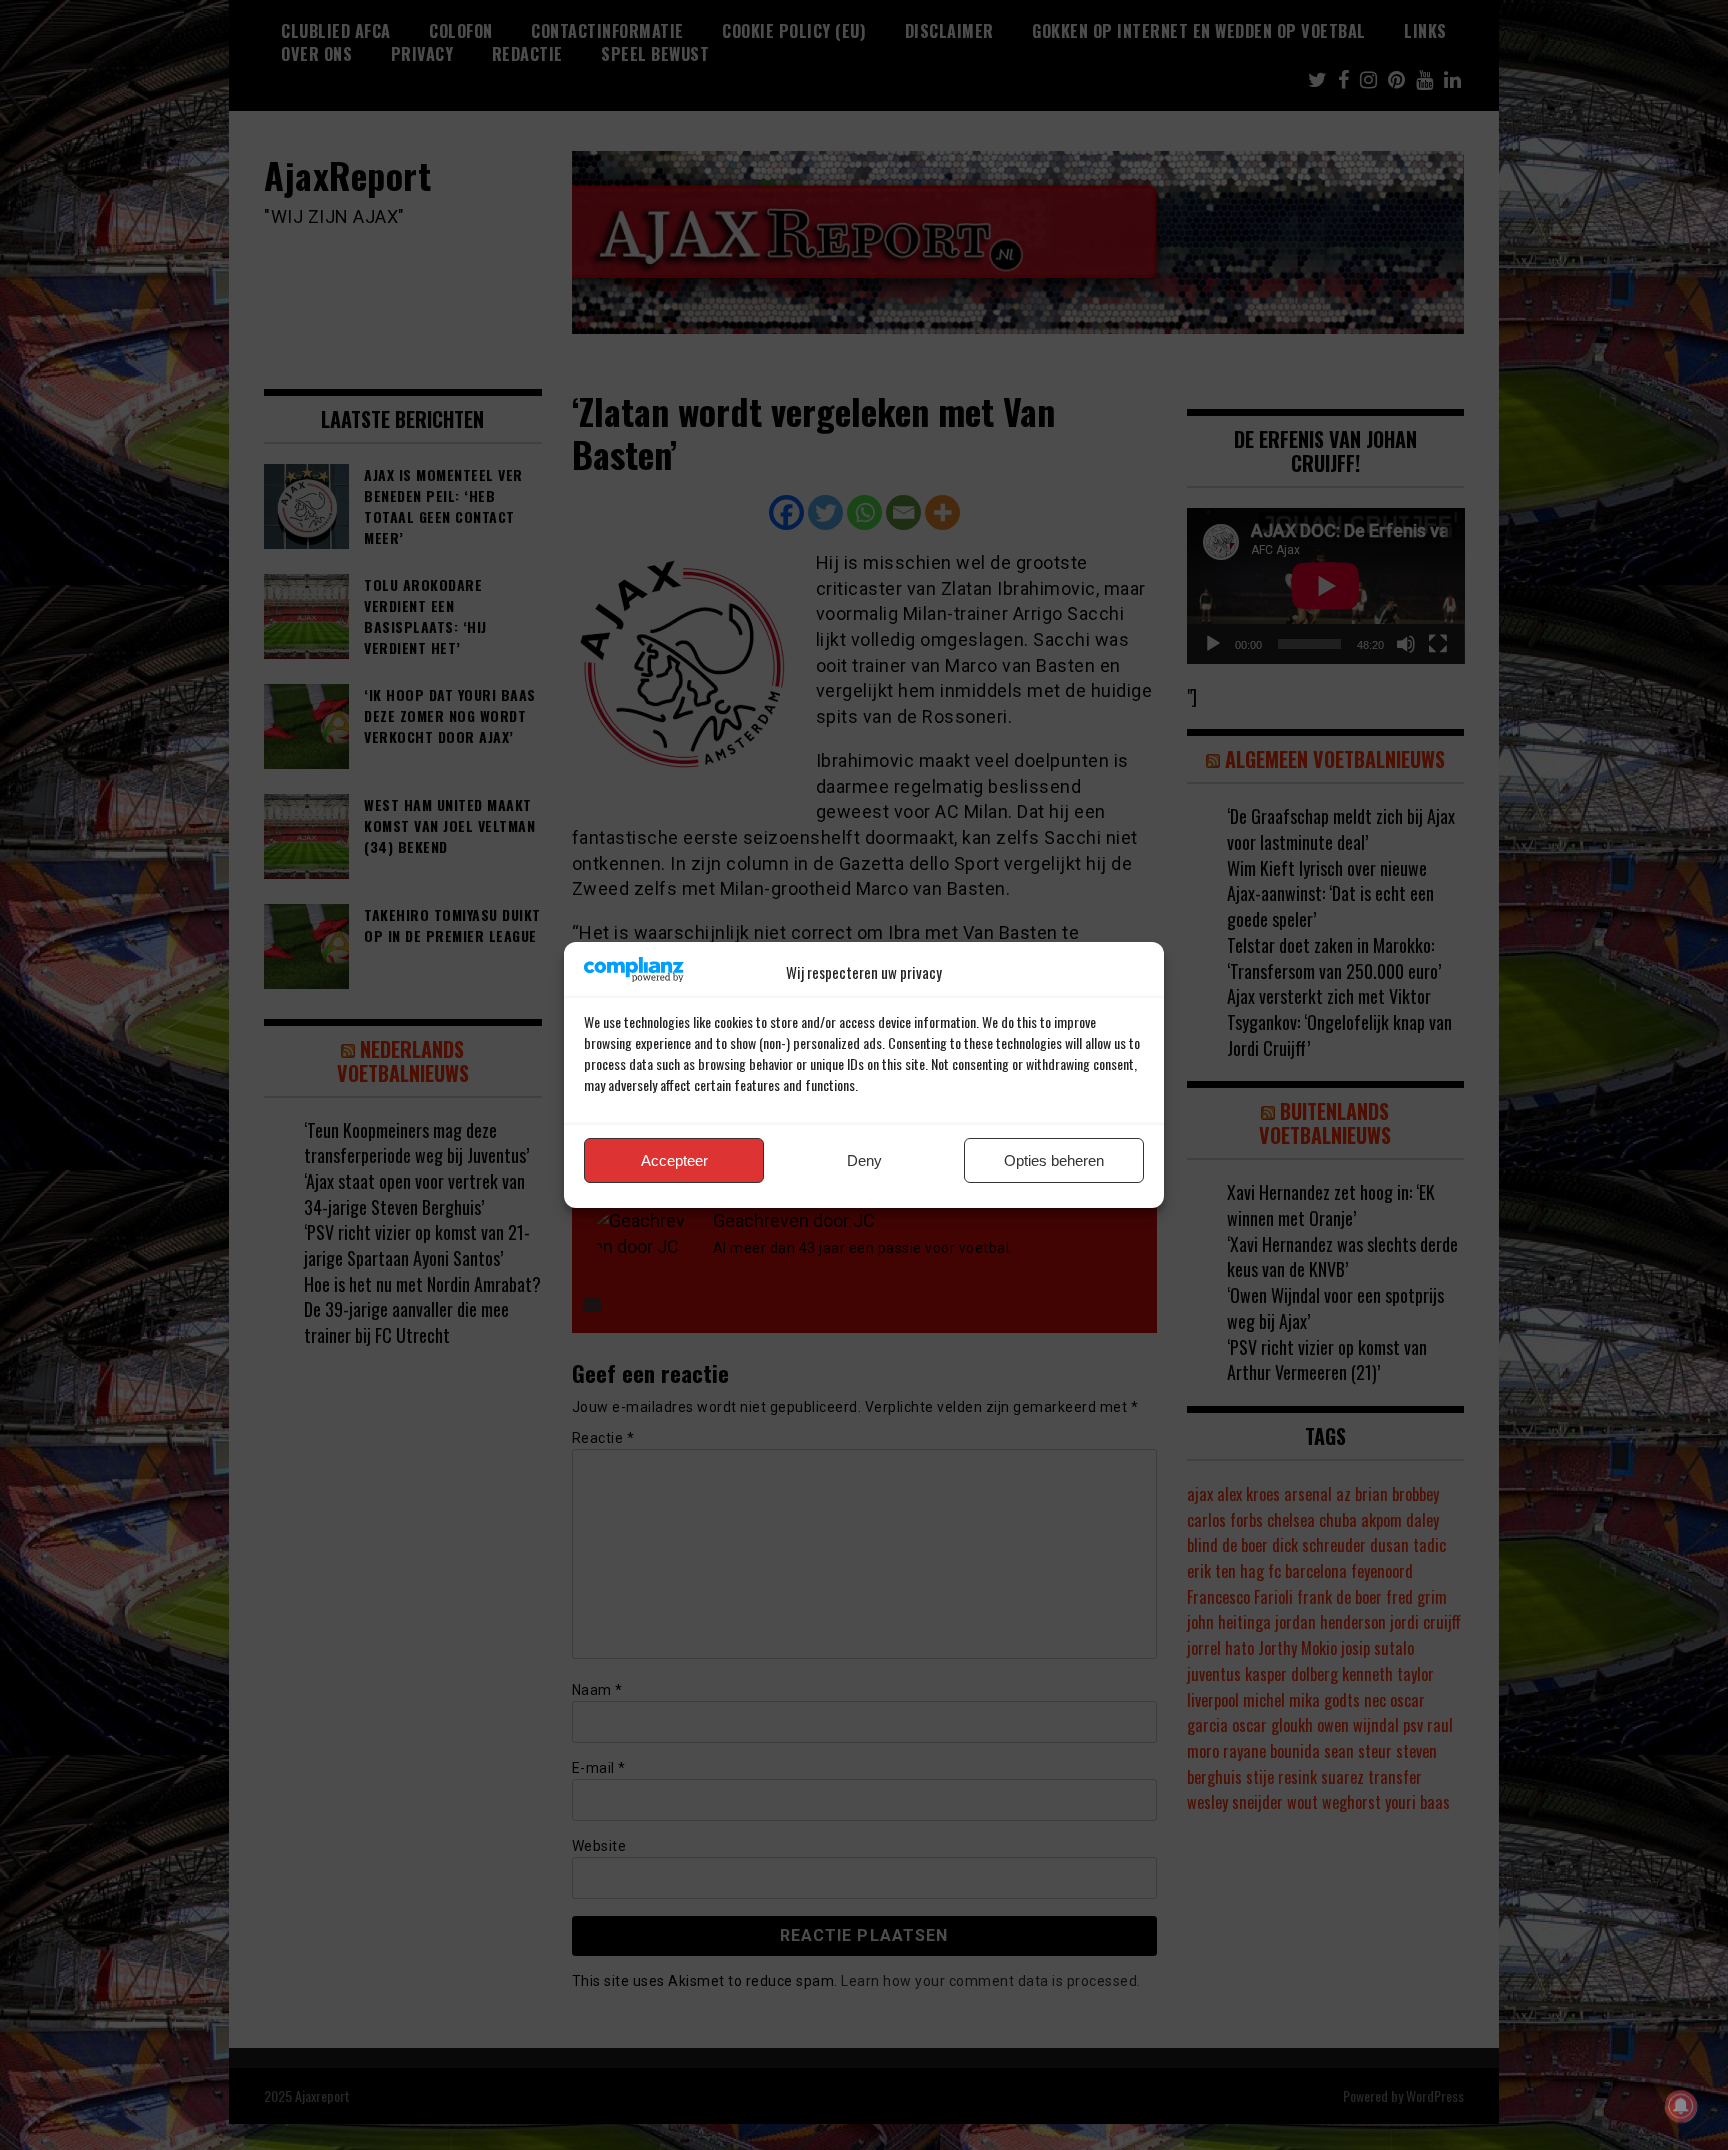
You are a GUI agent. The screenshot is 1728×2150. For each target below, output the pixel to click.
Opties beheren (1054, 1160)
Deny (864, 1160)
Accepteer (674, 1160)
